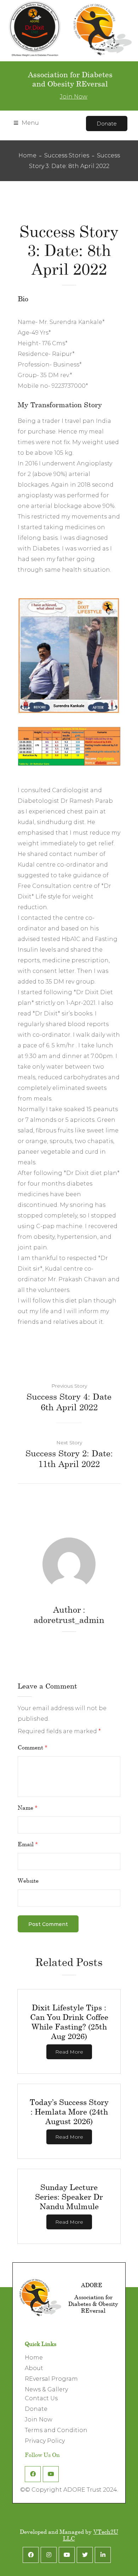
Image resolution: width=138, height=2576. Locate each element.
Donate (107, 124)
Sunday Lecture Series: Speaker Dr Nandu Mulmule (69, 2197)
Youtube (51, 2474)
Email (28, 1844)
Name (28, 1807)
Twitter (85, 2555)
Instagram (49, 2555)
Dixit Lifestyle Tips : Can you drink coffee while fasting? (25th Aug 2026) (69, 2022)
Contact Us (41, 2398)
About (34, 2368)
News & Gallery (46, 2389)
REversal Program (51, 2379)
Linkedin (103, 2555)
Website (28, 1880)
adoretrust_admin (69, 1620)
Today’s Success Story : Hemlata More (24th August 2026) (69, 2112)
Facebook (33, 2474)
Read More (69, 2052)
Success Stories (67, 155)
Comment (33, 1747)
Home (27, 155)
